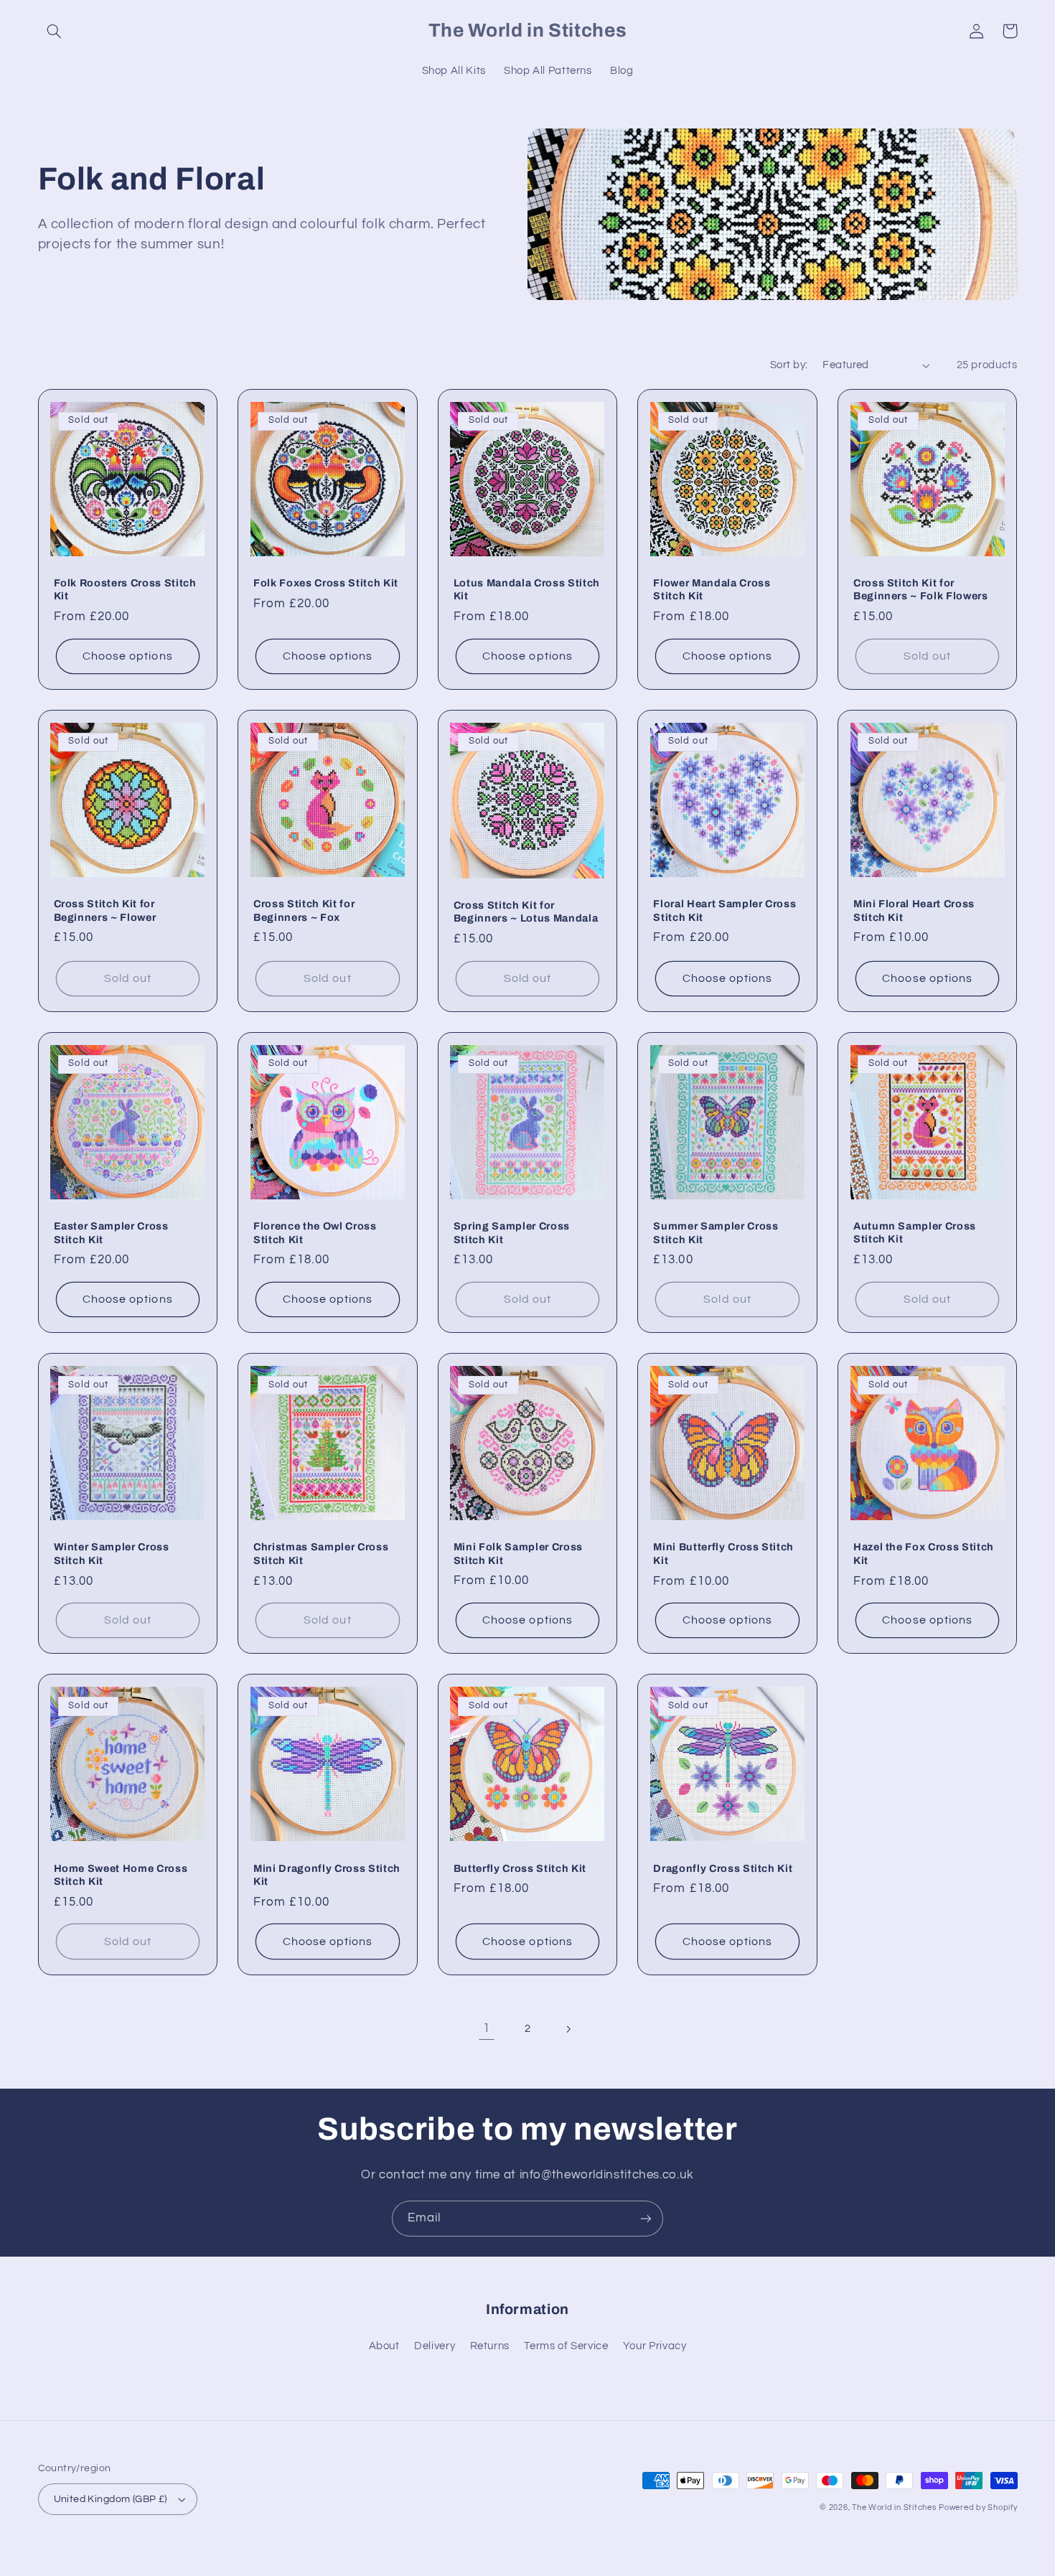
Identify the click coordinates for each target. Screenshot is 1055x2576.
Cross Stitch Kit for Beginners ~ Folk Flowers (921, 589)
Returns (490, 2346)
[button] (55, 31)
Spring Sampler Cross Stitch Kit (512, 1232)
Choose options (128, 656)
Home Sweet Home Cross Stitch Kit (121, 1875)
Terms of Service (566, 2346)
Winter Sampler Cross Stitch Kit (112, 1553)
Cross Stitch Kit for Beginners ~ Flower (105, 910)
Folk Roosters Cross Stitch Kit (125, 589)
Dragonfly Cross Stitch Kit (723, 1868)
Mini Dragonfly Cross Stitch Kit (327, 1875)
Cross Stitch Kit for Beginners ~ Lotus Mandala (526, 912)
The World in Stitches (894, 2507)
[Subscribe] (646, 2218)
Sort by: (789, 365)
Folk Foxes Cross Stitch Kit (326, 583)
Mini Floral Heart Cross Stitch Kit (914, 910)
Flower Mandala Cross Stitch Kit (712, 589)
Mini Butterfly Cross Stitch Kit (723, 1553)
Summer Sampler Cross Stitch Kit (716, 1232)
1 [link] (487, 2028)
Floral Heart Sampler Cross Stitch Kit (725, 910)
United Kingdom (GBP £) (111, 2499)
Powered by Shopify (978, 2507)
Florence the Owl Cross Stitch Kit (315, 1232)
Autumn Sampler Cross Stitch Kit (915, 1232)
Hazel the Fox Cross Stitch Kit (924, 1553)
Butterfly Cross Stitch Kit (520, 1868)
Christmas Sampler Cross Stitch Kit (321, 1553)
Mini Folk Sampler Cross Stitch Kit (518, 1553)
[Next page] (568, 2029)
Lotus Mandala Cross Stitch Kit (527, 589)
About (384, 2346)
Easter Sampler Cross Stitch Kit (111, 1232)
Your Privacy (655, 2346)
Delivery (435, 2346)
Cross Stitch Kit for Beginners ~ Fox (304, 910)
